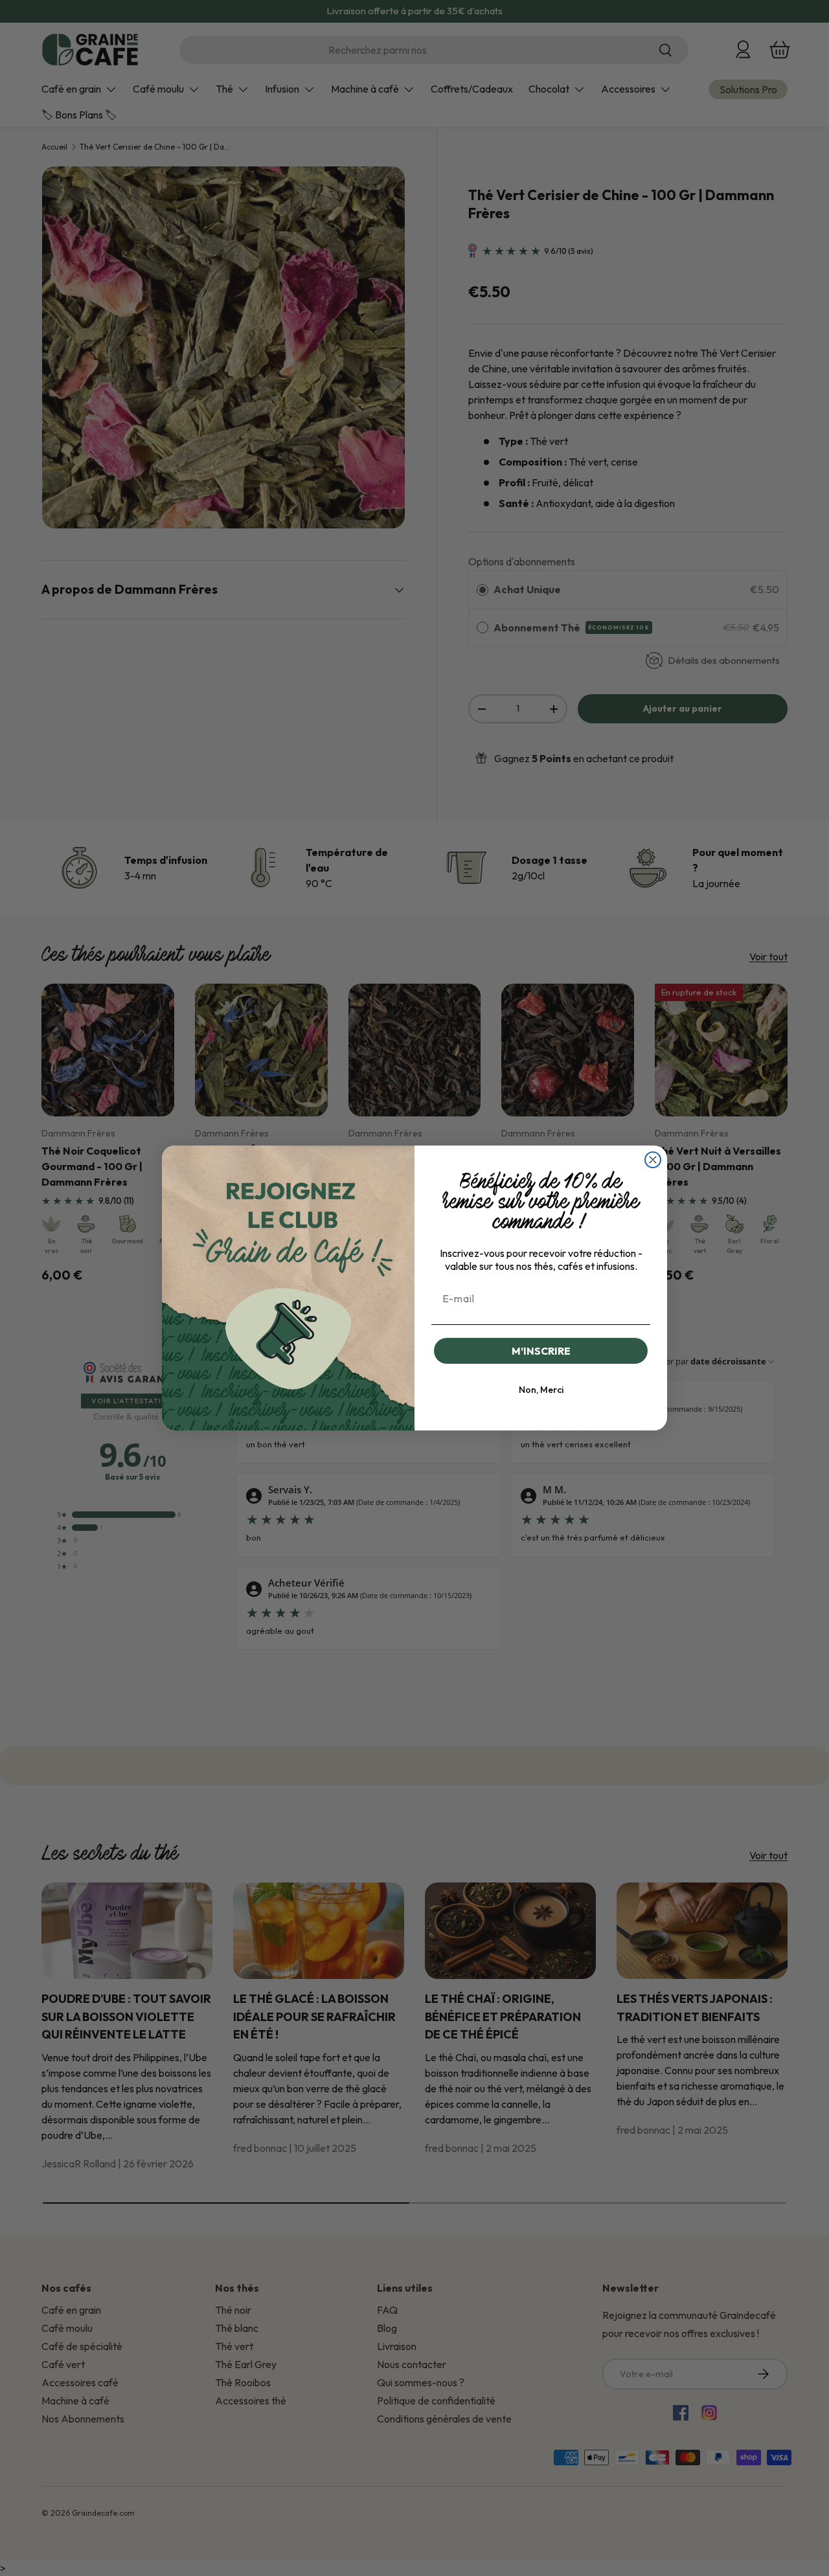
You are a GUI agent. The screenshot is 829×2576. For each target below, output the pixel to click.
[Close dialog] (653, 1160)
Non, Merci (541, 1390)
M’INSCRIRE (541, 1351)
